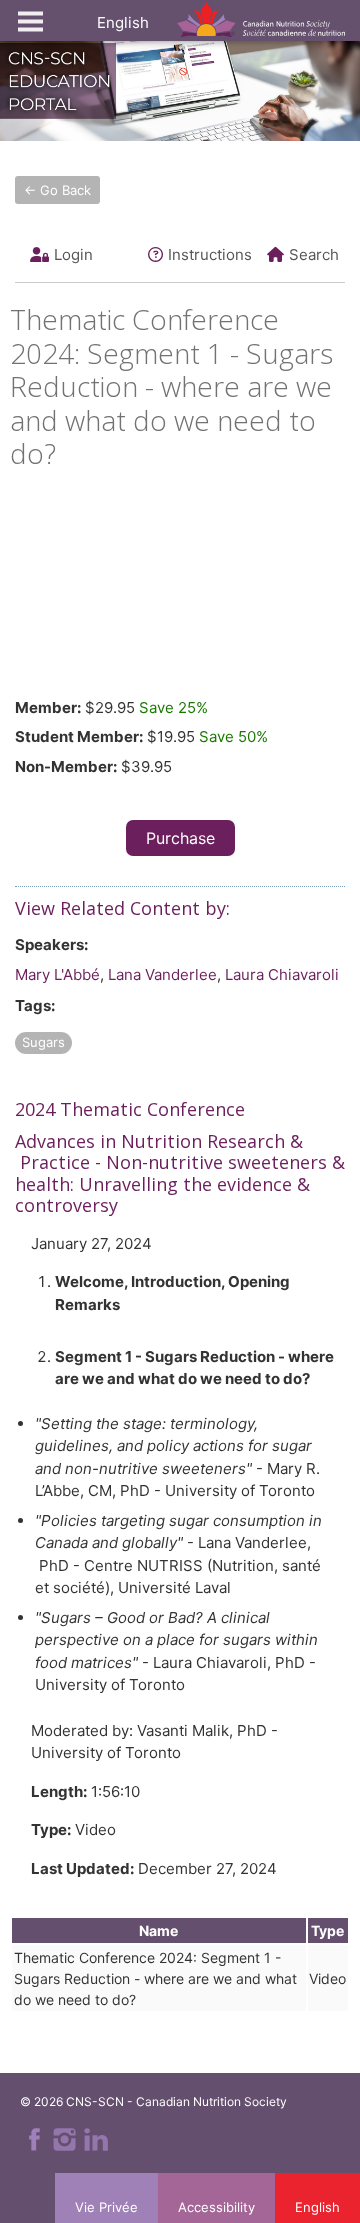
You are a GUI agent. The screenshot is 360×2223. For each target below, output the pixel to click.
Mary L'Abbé (57, 974)
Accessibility (216, 2207)
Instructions (210, 254)
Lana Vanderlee (162, 974)
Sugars (43, 1042)
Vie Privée (106, 2207)
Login (73, 254)
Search (314, 254)
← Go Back (57, 190)
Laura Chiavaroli (282, 974)
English (123, 22)
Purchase (180, 838)
